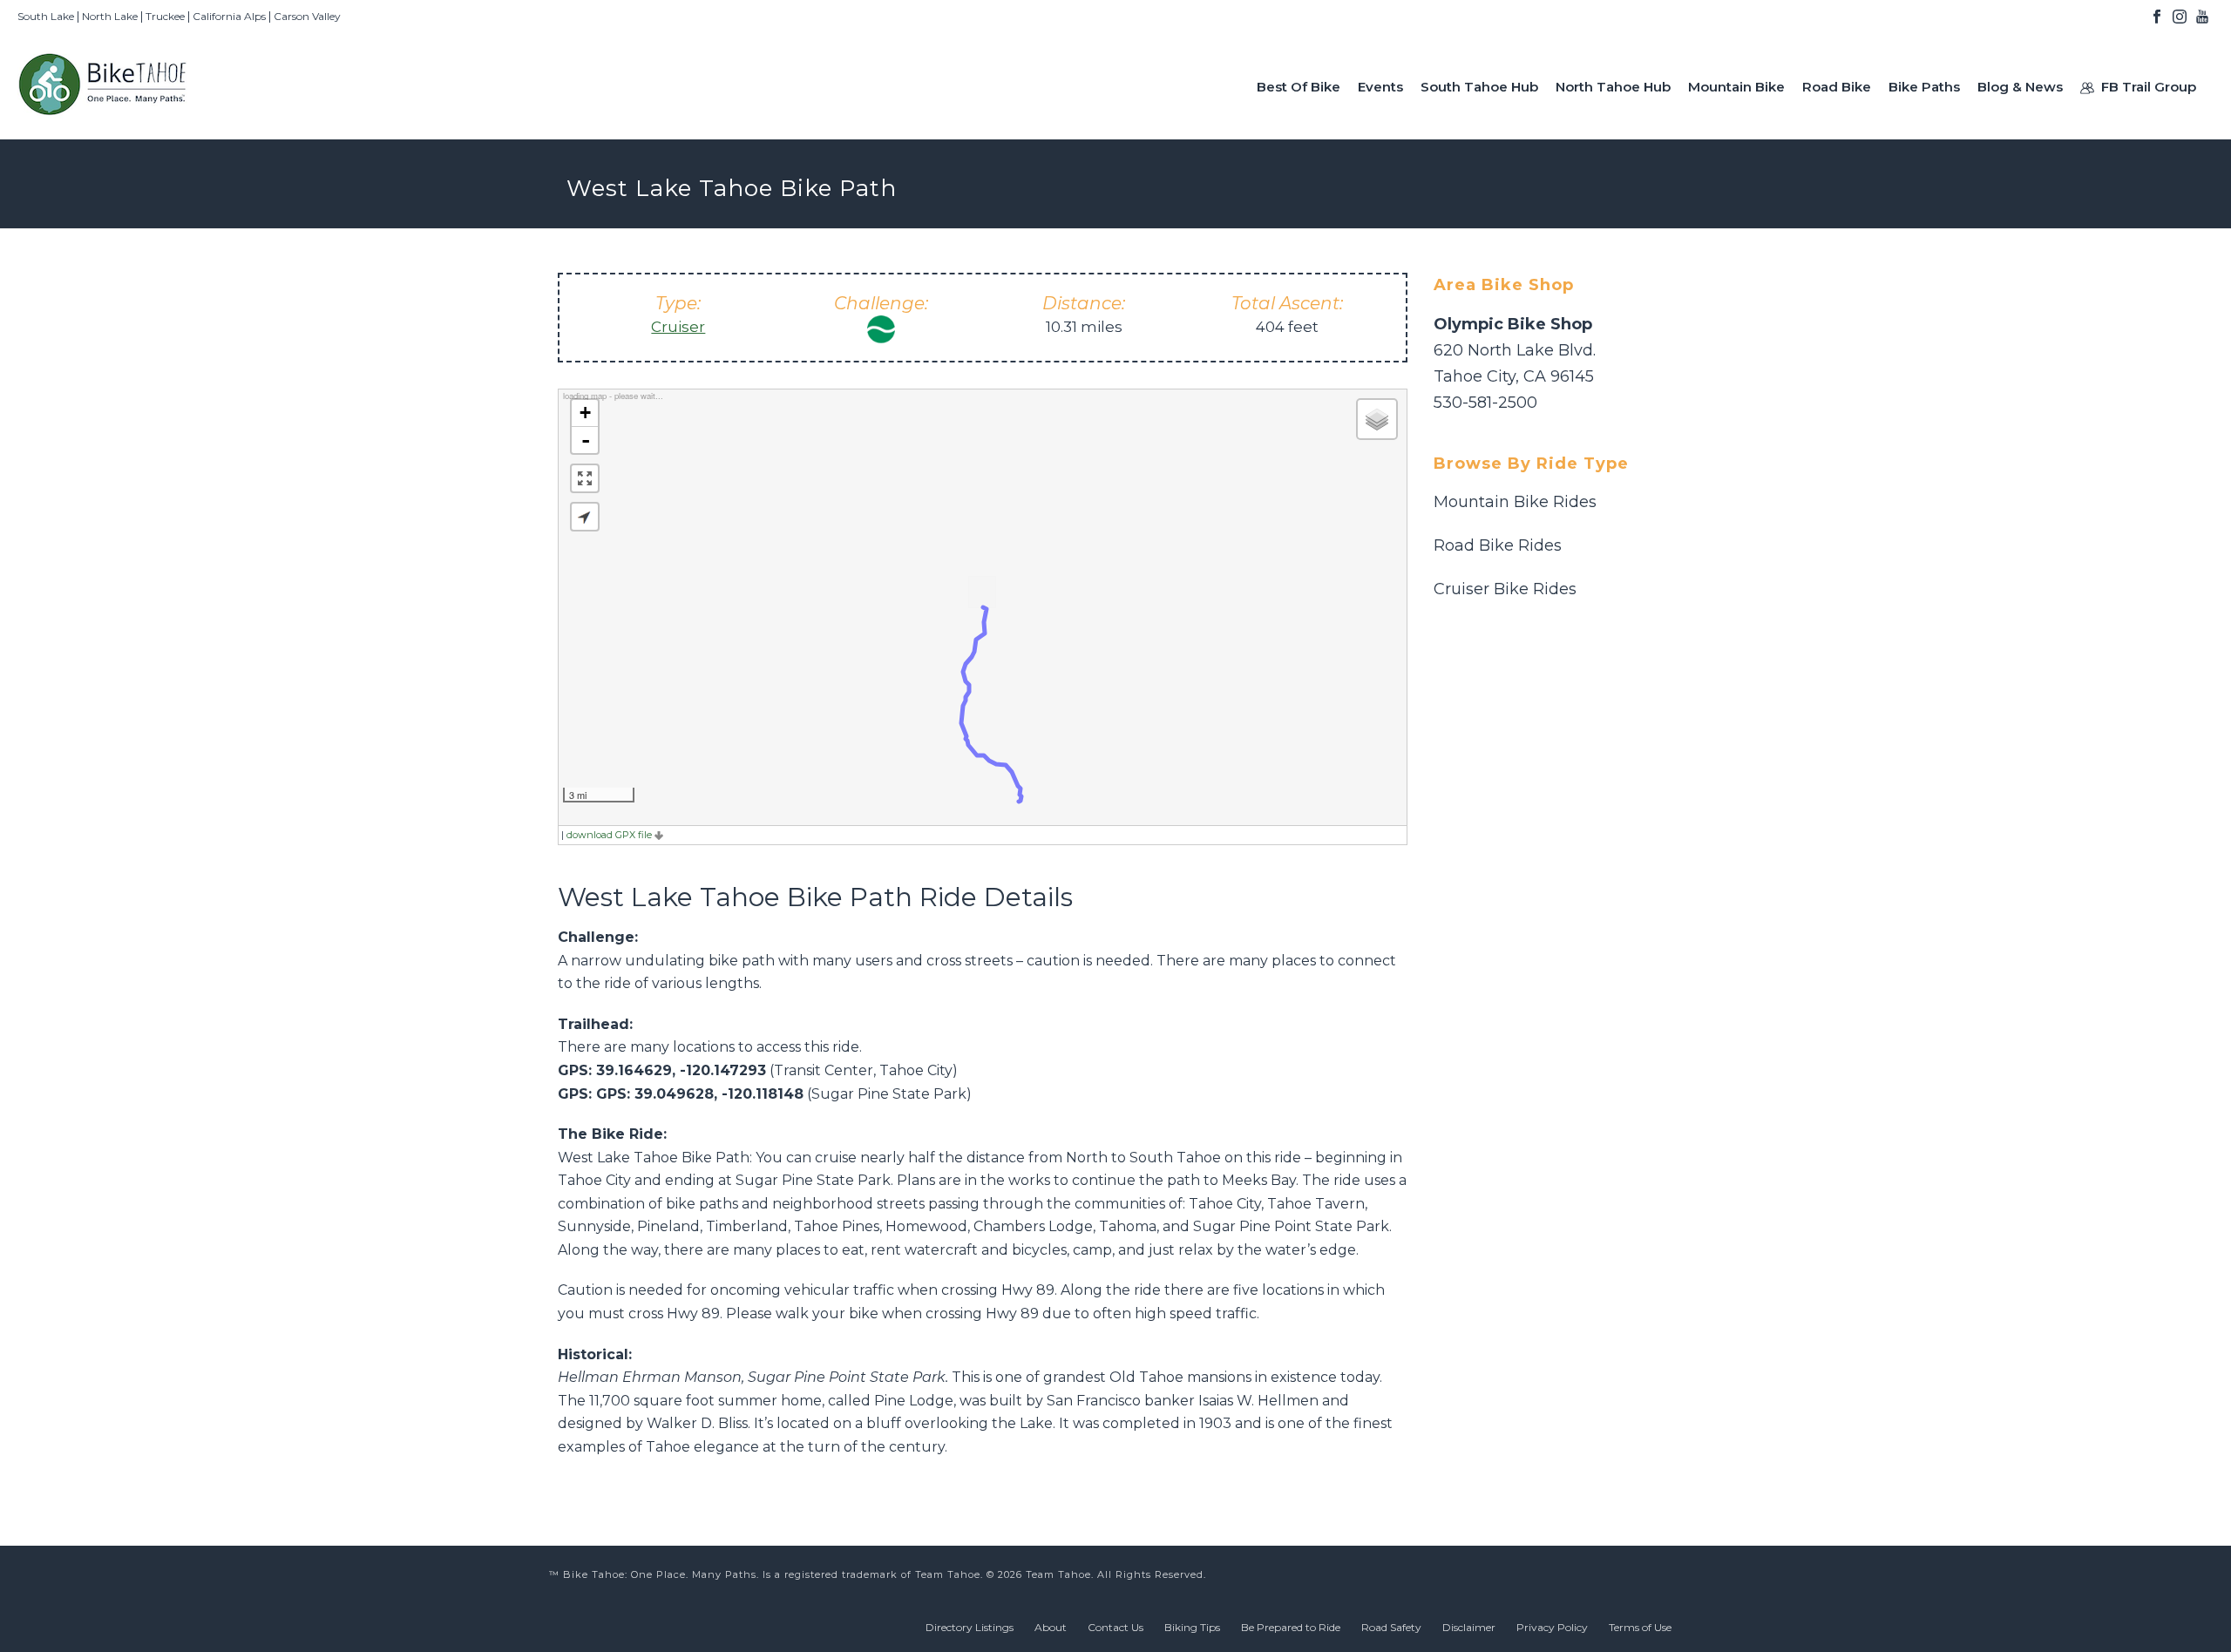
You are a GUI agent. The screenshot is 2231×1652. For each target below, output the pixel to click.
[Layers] (1377, 419)
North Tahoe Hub (1613, 87)
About (1051, 1627)
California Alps (229, 16)
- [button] (586, 440)
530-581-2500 (1485, 403)
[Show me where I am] (585, 517)
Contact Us (1115, 1627)
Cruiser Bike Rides (1505, 589)
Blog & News (2020, 87)
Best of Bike (1299, 87)
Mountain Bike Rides (1515, 502)
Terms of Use (1640, 1627)
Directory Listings (970, 1627)
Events (1380, 87)
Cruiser (678, 327)
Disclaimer (1469, 1627)
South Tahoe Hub (1479, 87)
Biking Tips (1192, 1627)
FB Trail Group (2149, 87)
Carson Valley (307, 16)
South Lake (46, 16)
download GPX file (610, 835)
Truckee (165, 16)
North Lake (110, 16)
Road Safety (1391, 1627)
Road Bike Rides (1498, 545)
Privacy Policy (1552, 1627)
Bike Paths (1924, 87)
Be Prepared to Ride (1291, 1627)
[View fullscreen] (585, 478)
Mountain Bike (1736, 87)
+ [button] (585, 413)
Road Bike (1837, 87)
